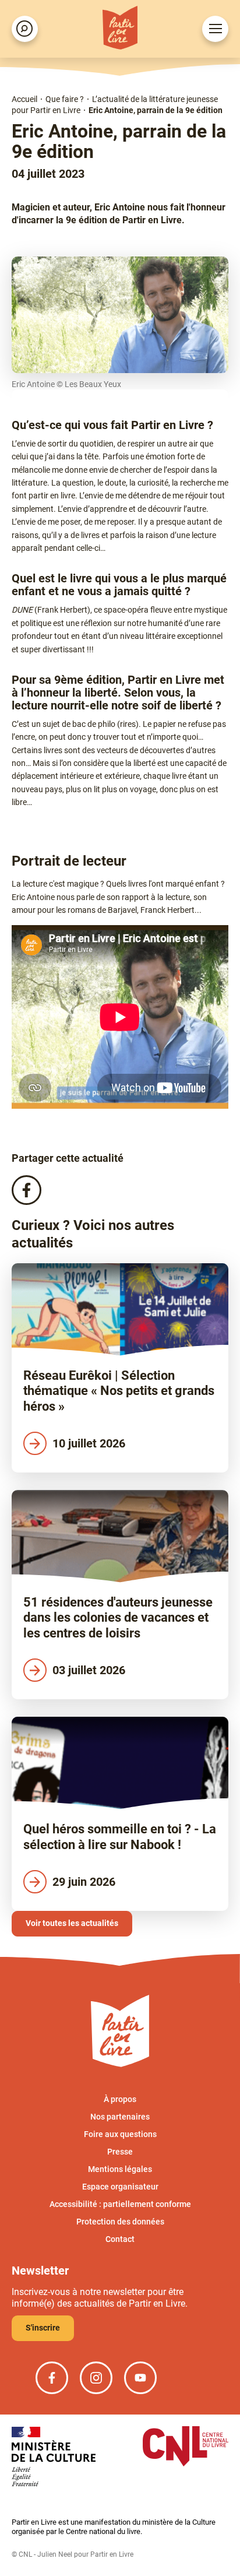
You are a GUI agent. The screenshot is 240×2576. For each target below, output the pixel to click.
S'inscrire (43, 2328)
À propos (120, 2099)
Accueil (24, 99)
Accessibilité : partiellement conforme (120, 2204)
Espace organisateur (120, 2187)
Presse (120, 2152)
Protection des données (120, 2222)
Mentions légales (120, 2169)
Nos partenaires (120, 2117)
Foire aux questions (120, 2134)
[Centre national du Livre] (186, 2447)
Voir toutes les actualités (72, 1923)
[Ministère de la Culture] (54, 2457)
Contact (120, 2239)
